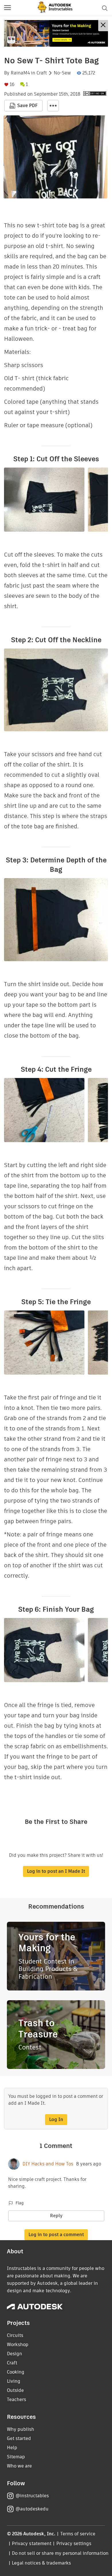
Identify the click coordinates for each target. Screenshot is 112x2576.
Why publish (21, 2429)
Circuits (15, 2335)
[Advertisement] (56, 33)
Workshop (18, 2345)
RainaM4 (20, 73)
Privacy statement (32, 2544)
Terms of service (78, 2534)
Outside (15, 2390)
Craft (42, 73)
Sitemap (16, 2457)
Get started (19, 2438)
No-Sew (62, 73)
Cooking (16, 2372)
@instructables (32, 2496)
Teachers (17, 2399)
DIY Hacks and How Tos (48, 2164)
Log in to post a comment (56, 2235)
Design (15, 2354)
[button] (7, 8)
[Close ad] (103, 26)
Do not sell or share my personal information (60, 2553)
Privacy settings (74, 2544)
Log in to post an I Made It (56, 1871)
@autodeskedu (32, 2509)
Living (14, 2381)
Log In (56, 2119)
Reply (56, 2216)
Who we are (19, 2466)
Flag (20, 2203)
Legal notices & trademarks (41, 2563)
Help (12, 2448)
